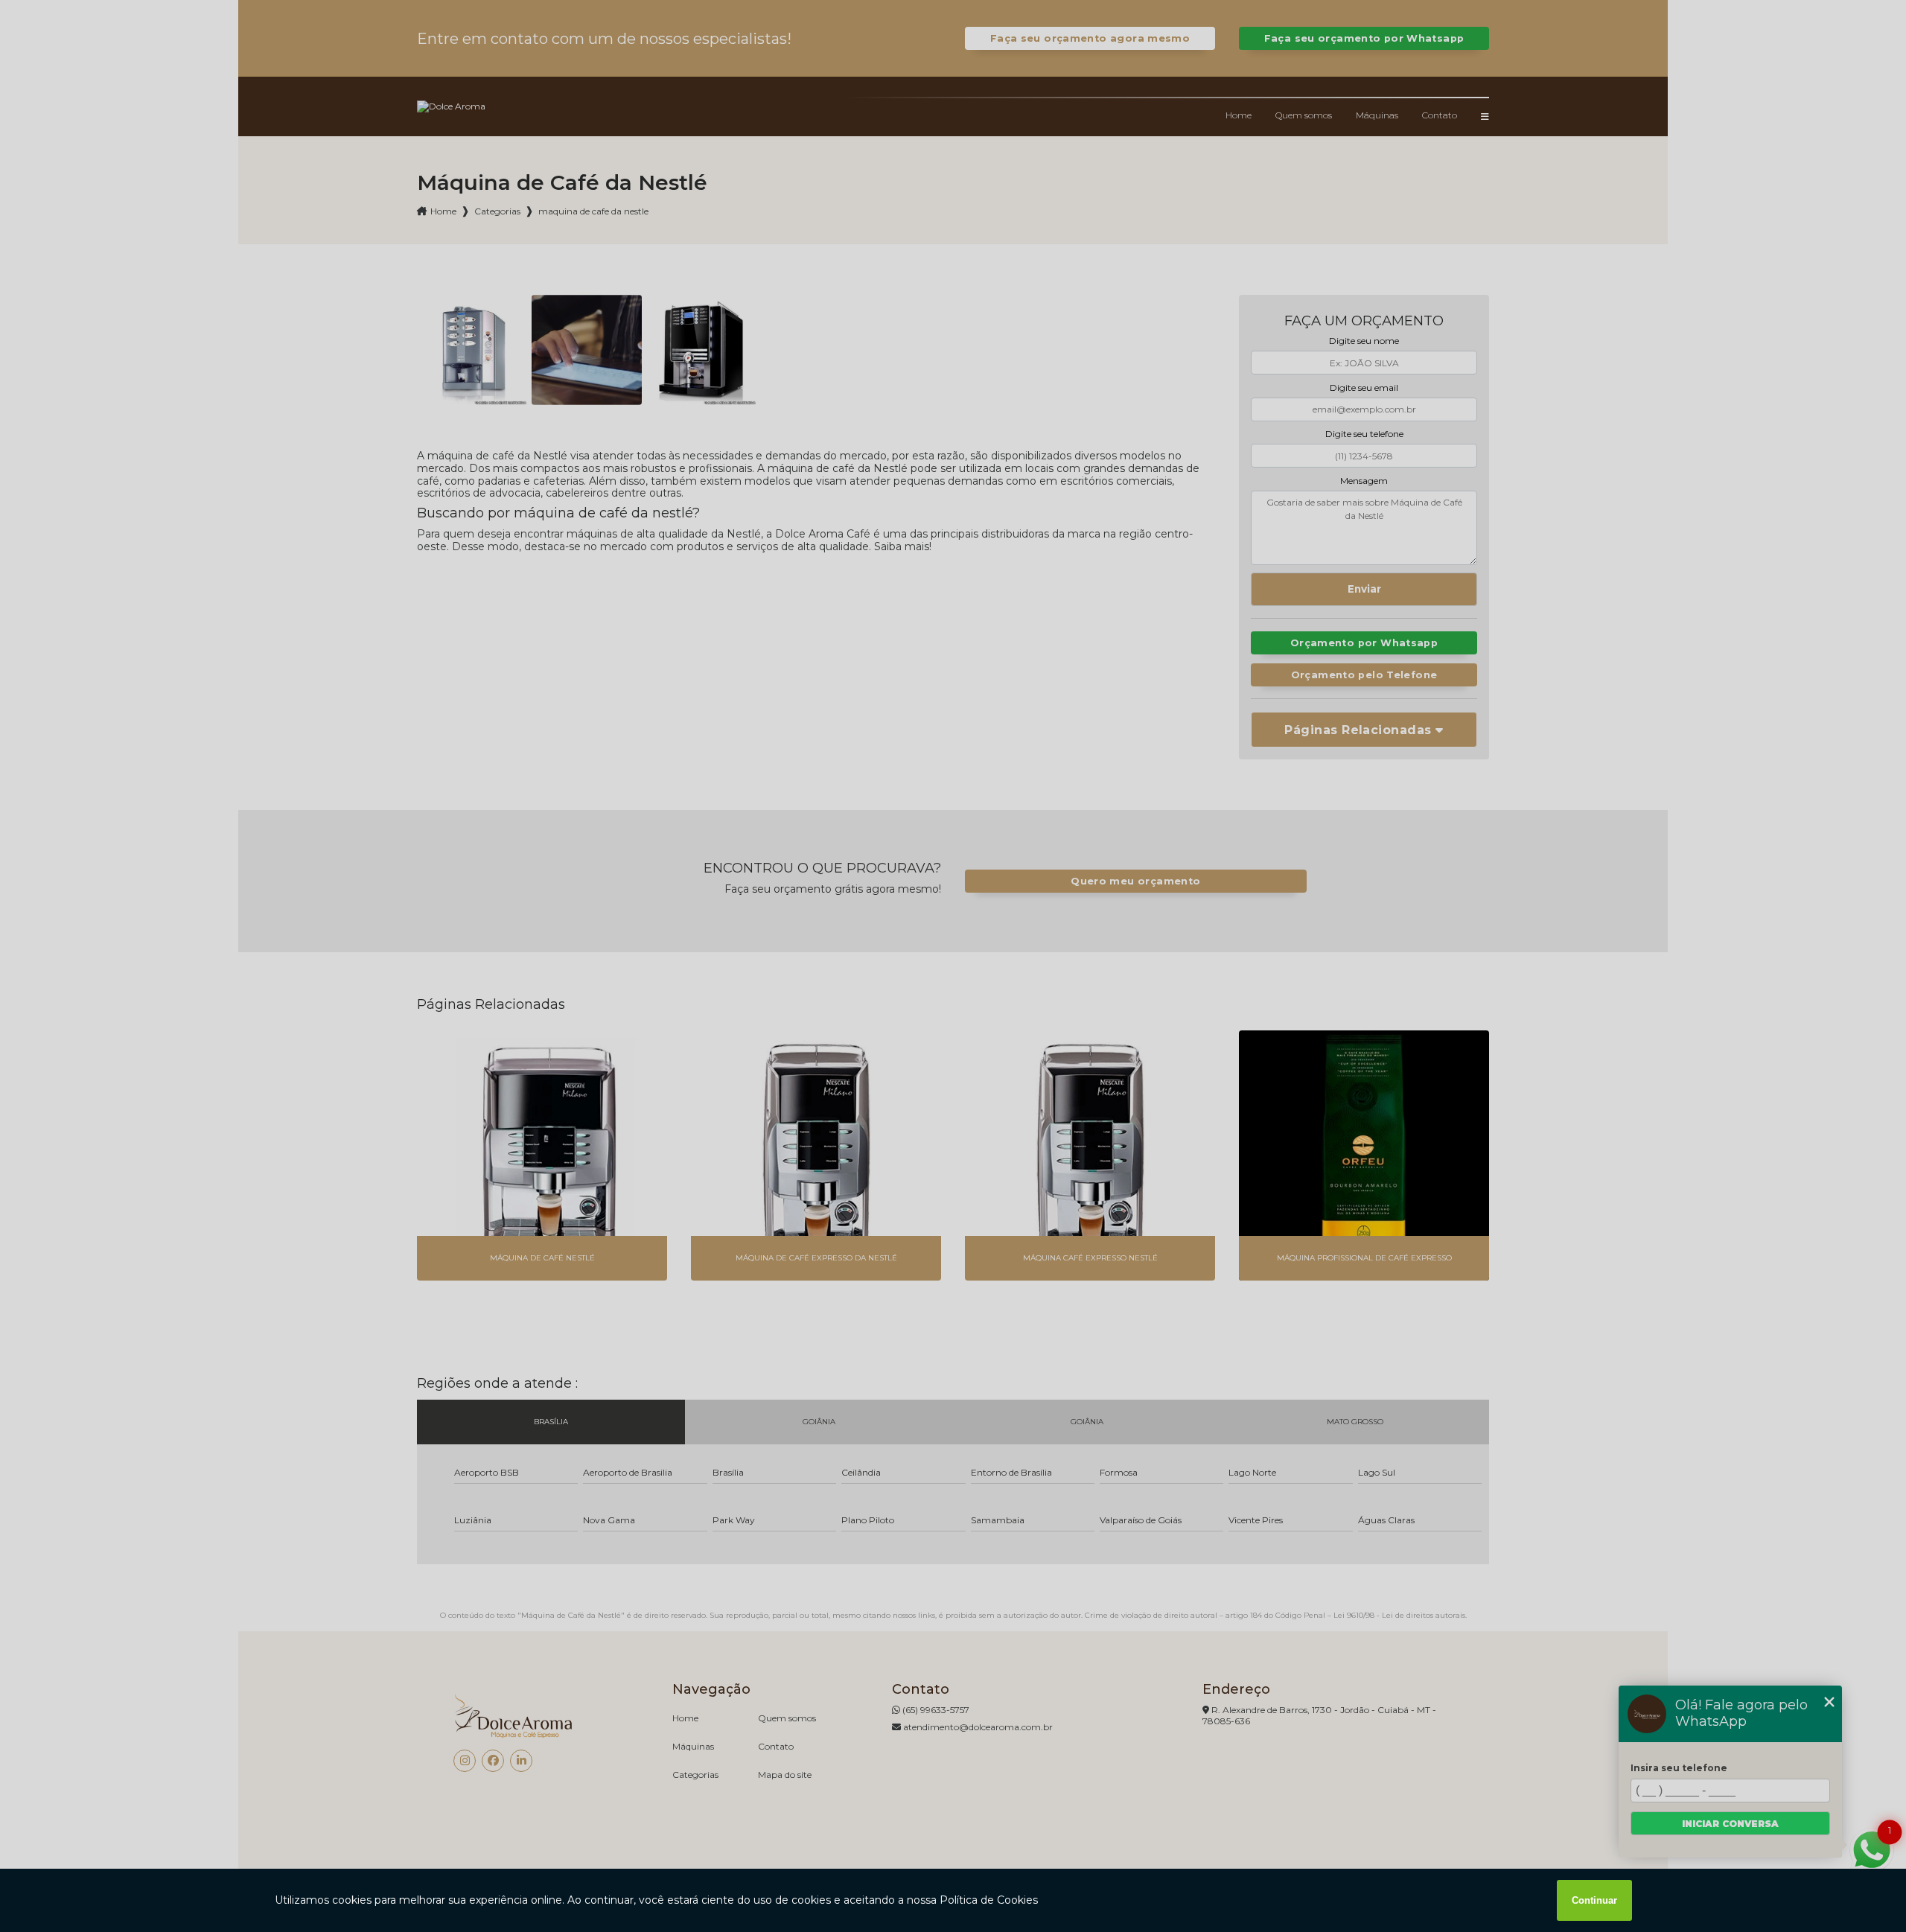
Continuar (1594, 1900)
